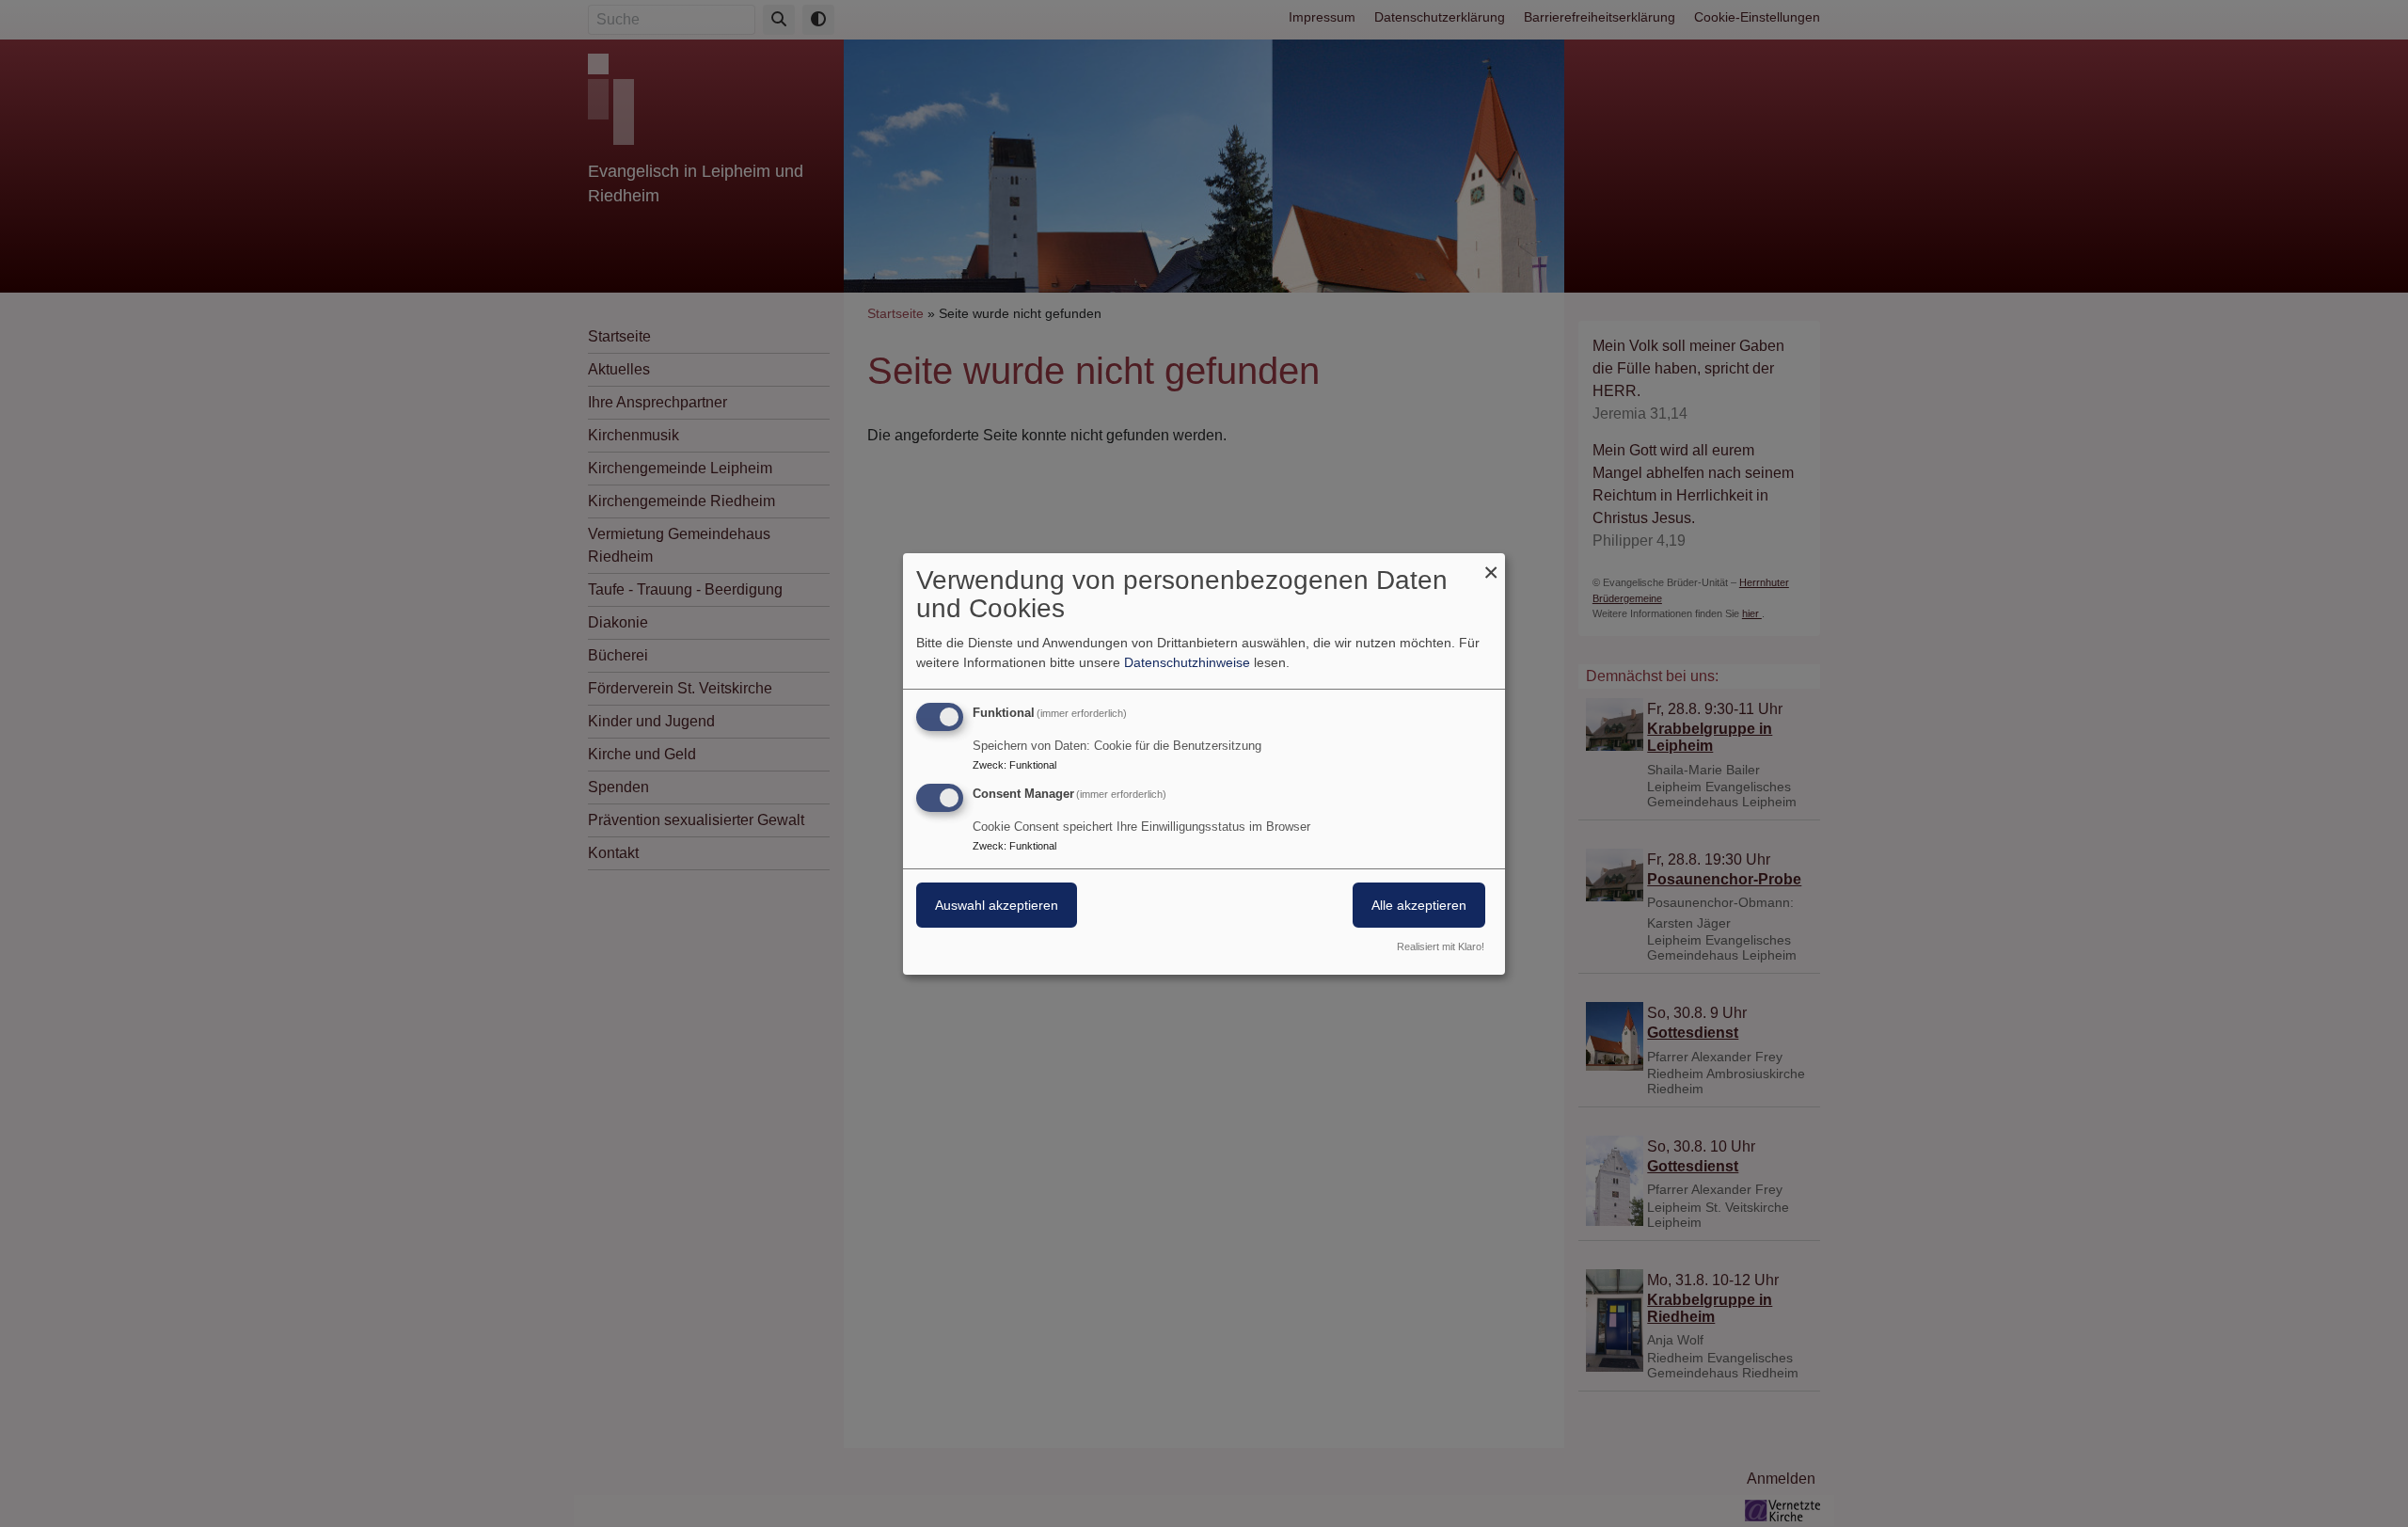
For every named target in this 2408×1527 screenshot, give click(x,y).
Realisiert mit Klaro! (1441, 946)
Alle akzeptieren (1419, 905)
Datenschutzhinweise (1187, 662)
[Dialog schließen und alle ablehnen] (1491, 564)
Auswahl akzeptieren (997, 905)
